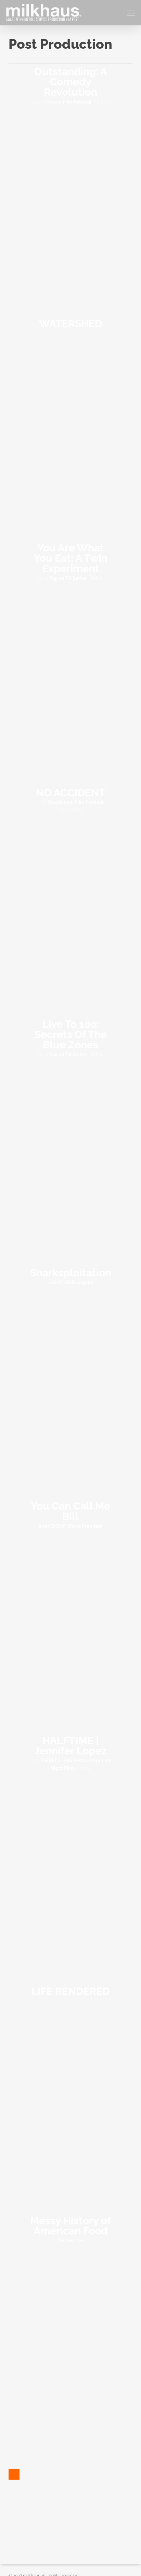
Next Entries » (14, 2474)
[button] (131, 13)
